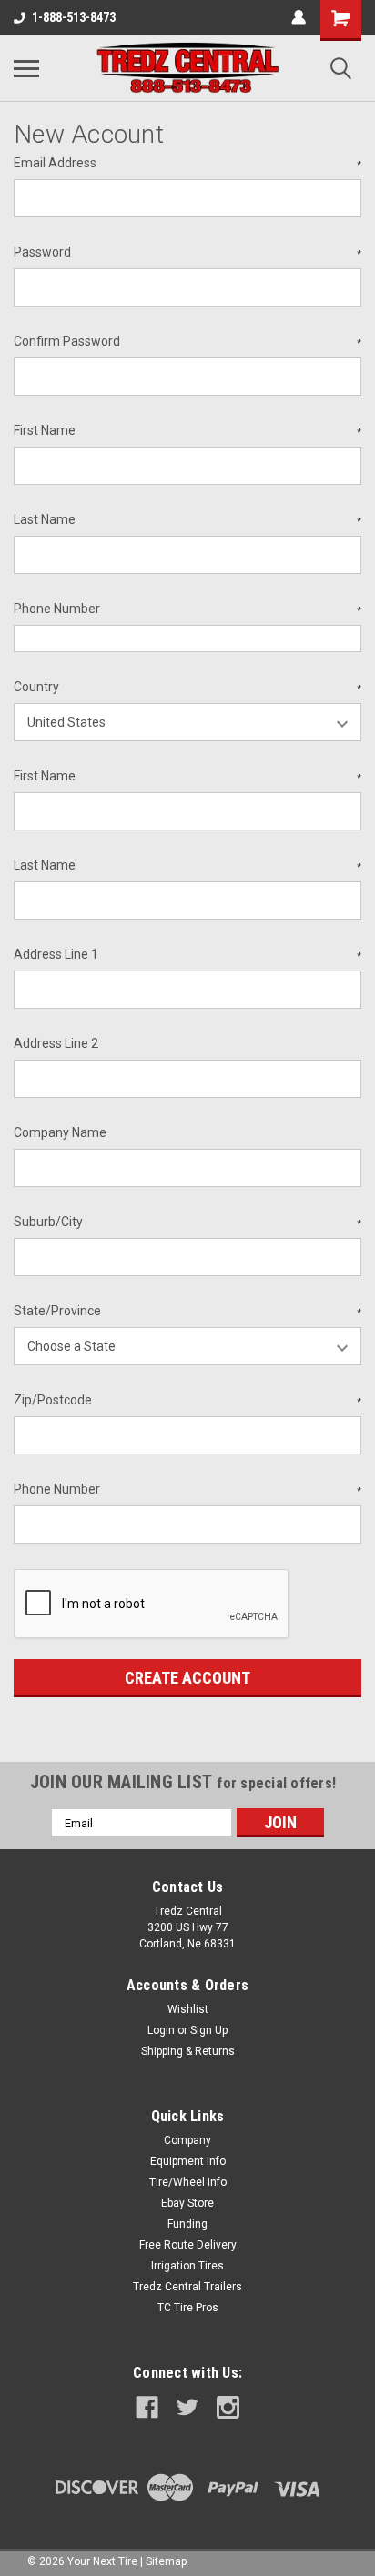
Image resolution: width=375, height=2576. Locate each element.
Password (187, 252)
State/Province (187, 1311)
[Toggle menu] (26, 68)
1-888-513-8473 (74, 17)
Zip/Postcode (187, 1400)
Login (161, 2030)
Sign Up (209, 2030)
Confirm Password (187, 341)
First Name (187, 430)
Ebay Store (187, 2203)
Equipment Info (188, 2161)
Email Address (187, 163)
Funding (187, 2224)
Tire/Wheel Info (188, 2182)
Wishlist (188, 2009)
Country (187, 687)
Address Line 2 (56, 1043)
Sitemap (166, 2561)
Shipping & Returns (188, 2051)
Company (187, 2140)
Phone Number (187, 609)
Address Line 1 (187, 954)
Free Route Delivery (188, 2245)
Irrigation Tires (187, 2266)
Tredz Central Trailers (187, 2287)
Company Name (60, 1132)
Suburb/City (187, 1222)
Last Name (187, 519)
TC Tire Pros (188, 2308)
